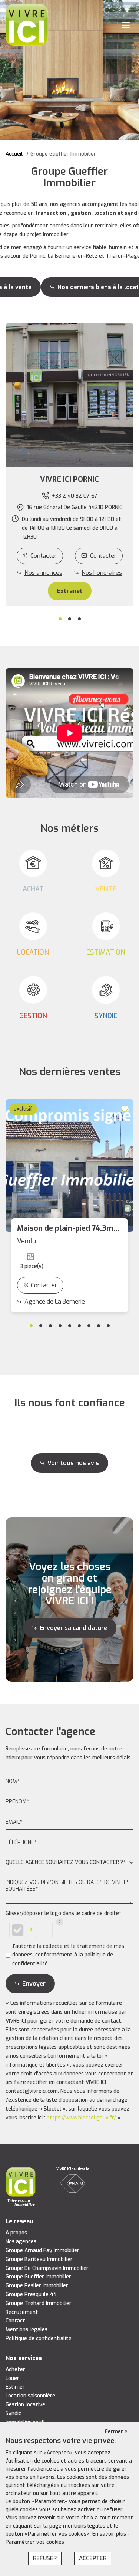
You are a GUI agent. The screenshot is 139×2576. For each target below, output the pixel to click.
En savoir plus (110, 2534)
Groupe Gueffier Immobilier (38, 2277)
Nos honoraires (102, 573)
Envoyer (34, 1984)
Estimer (15, 2387)
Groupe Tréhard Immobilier (39, 2303)
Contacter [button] (103, 556)
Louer (12, 2378)
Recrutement (22, 2312)
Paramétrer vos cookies (35, 2542)
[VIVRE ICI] (27, 25)
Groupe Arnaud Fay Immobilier (42, 2250)
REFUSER (45, 2558)
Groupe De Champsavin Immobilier (47, 2268)
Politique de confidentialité (39, 2338)
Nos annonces (43, 573)
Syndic (13, 2414)
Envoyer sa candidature (73, 1628)
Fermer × (116, 2432)
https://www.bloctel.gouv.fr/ (81, 2118)
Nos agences (21, 2242)
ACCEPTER (93, 2558)
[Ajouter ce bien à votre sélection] (126, 1108)
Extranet (70, 591)
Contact (15, 2321)
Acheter (15, 2370)
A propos (16, 2233)
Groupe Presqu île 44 (31, 2294)
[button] (69, 479)
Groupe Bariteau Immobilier (39, 2259)
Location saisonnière (30, 2396)
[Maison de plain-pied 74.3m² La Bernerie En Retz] (69, 1166)
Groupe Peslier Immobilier (37, 2286)
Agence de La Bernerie (55, 1301)
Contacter (44, 556)
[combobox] (69, 1863)
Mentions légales (27, 2330)
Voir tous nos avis (73, 1463)
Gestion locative (25, 2405)
